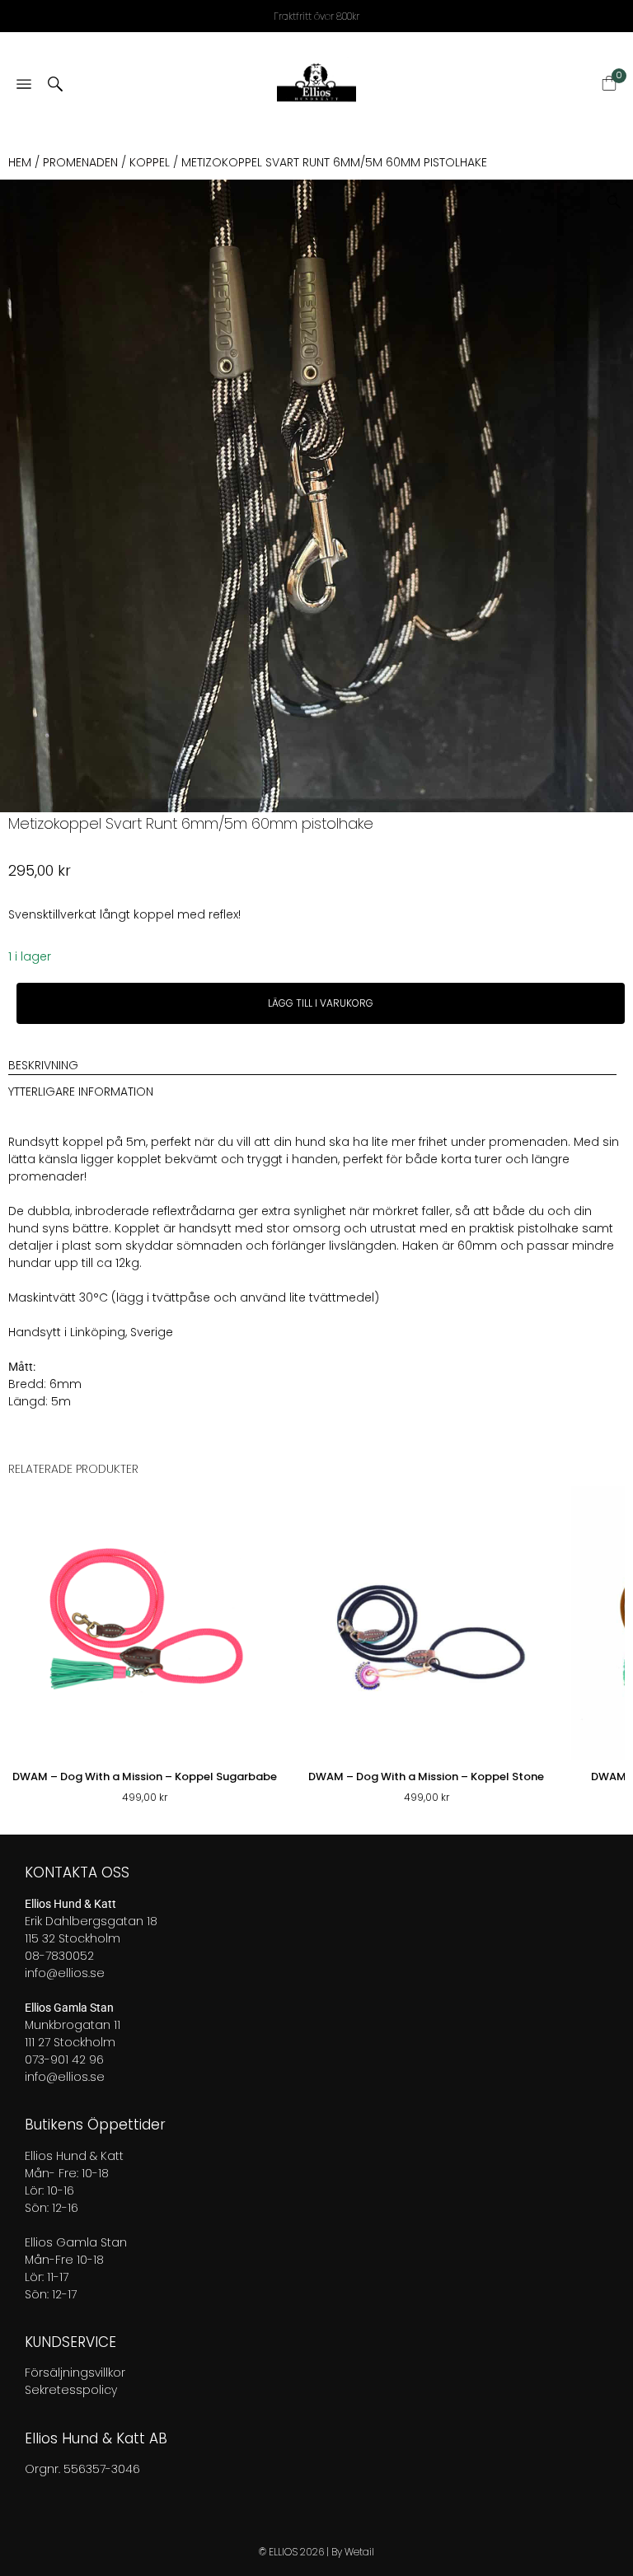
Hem (20, 162)
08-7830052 (59, 1956)
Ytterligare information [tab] (81, 1092)
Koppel (150, 162)
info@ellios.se (65, 1973)
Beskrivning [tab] (43, 1065)
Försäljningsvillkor (75, 2373)
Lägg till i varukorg (321, 1003)
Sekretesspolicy (71, 2390)
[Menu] (24, 85)
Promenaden (80, 162)
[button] (620, 196)
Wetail (359, 2552)
